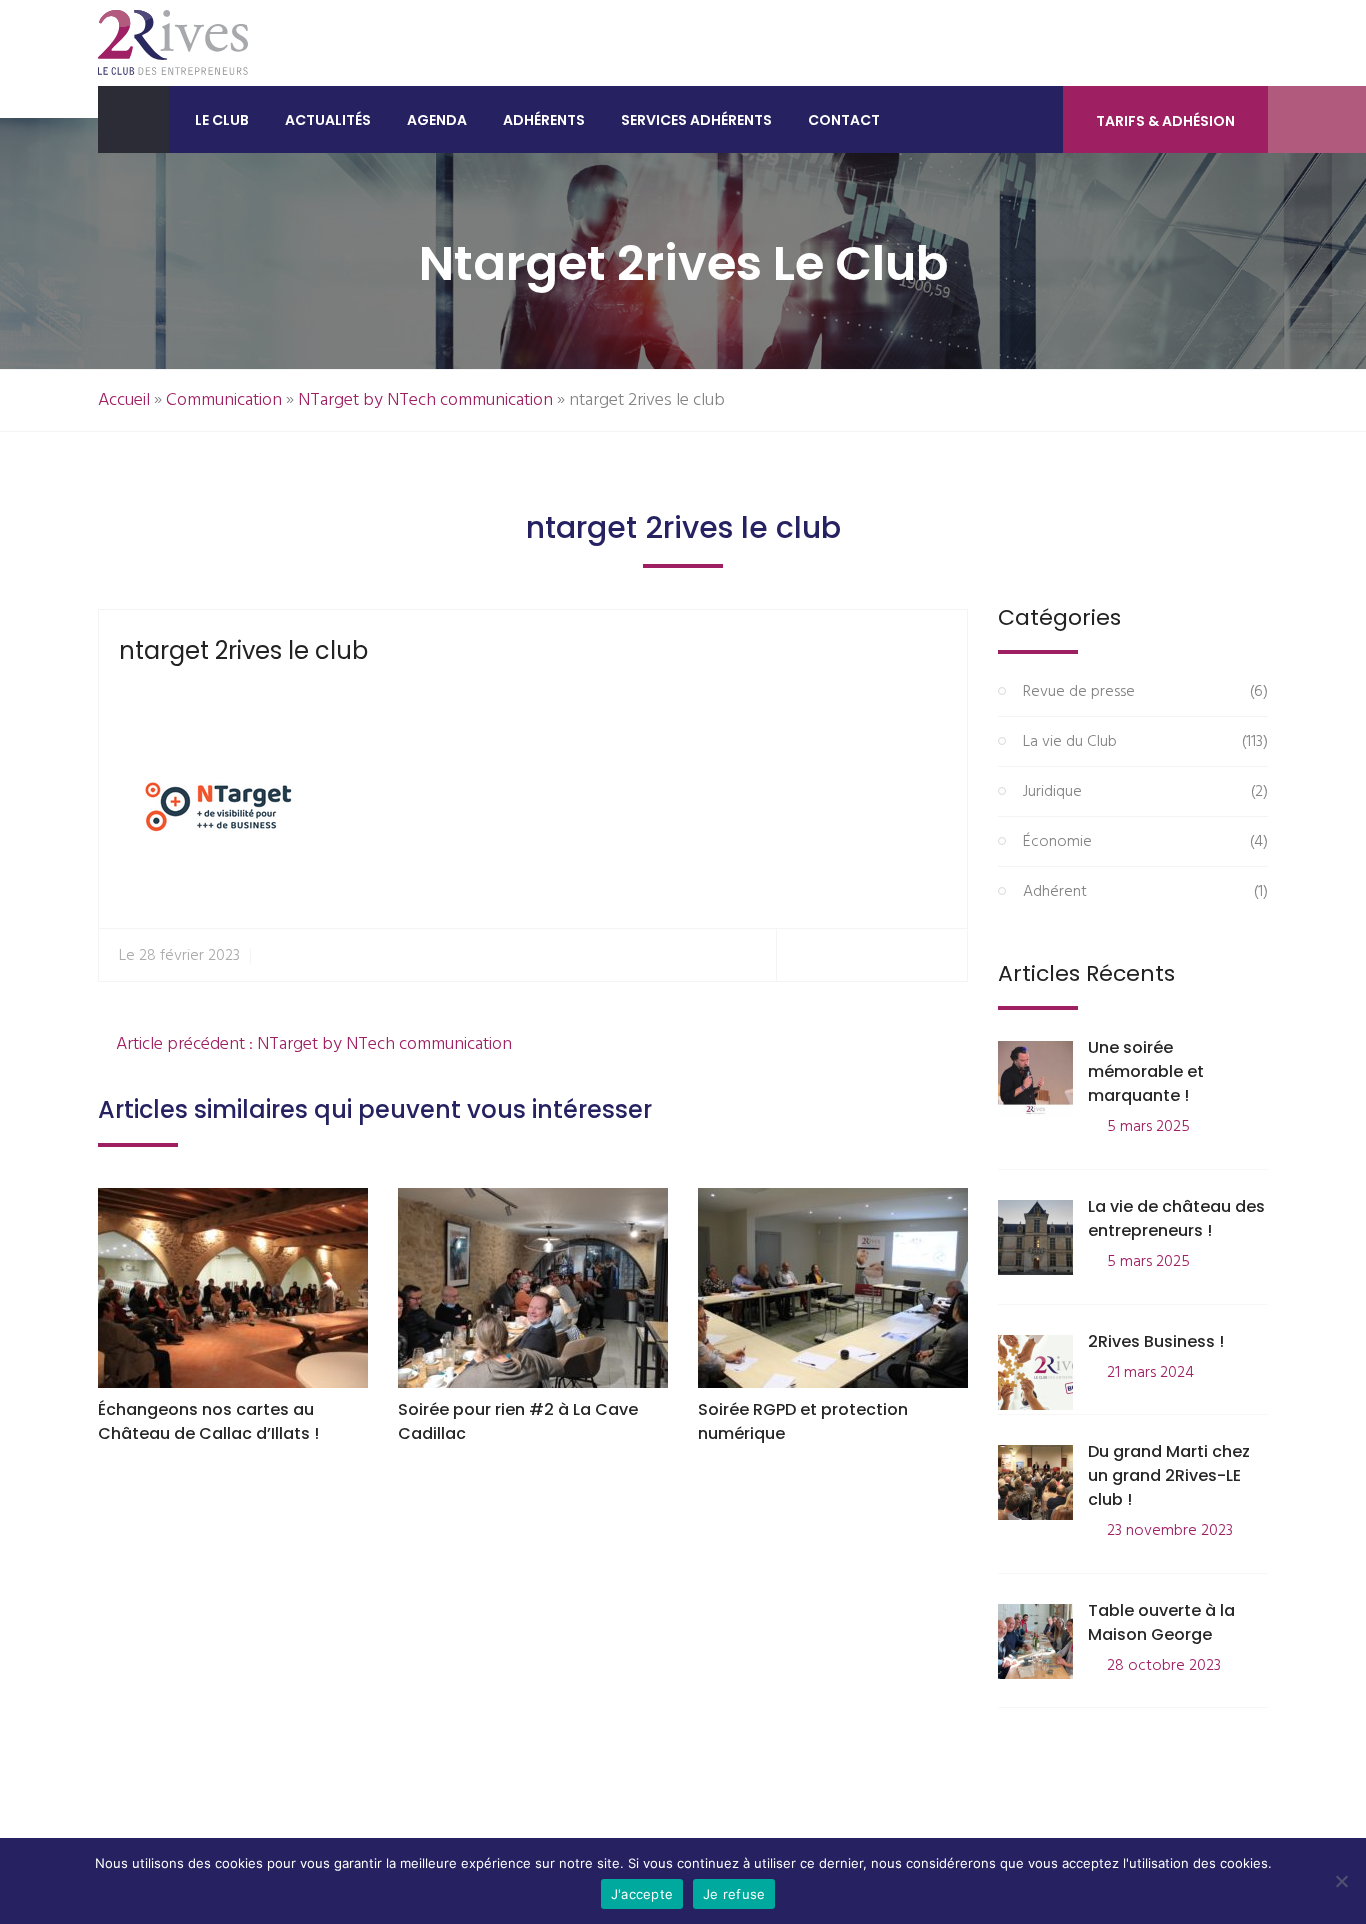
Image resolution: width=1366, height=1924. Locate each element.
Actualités (328, 120)
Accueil (124, 400)
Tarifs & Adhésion (1165, 121)
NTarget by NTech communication (425, 400)
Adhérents (544, 120)
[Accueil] (133, 119)
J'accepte (642, 1894)
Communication (224, 400)
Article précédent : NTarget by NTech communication (312, 1044)
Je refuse (734, 1894)
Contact (844, 120)
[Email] (943, 955)
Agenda (437, 120)
